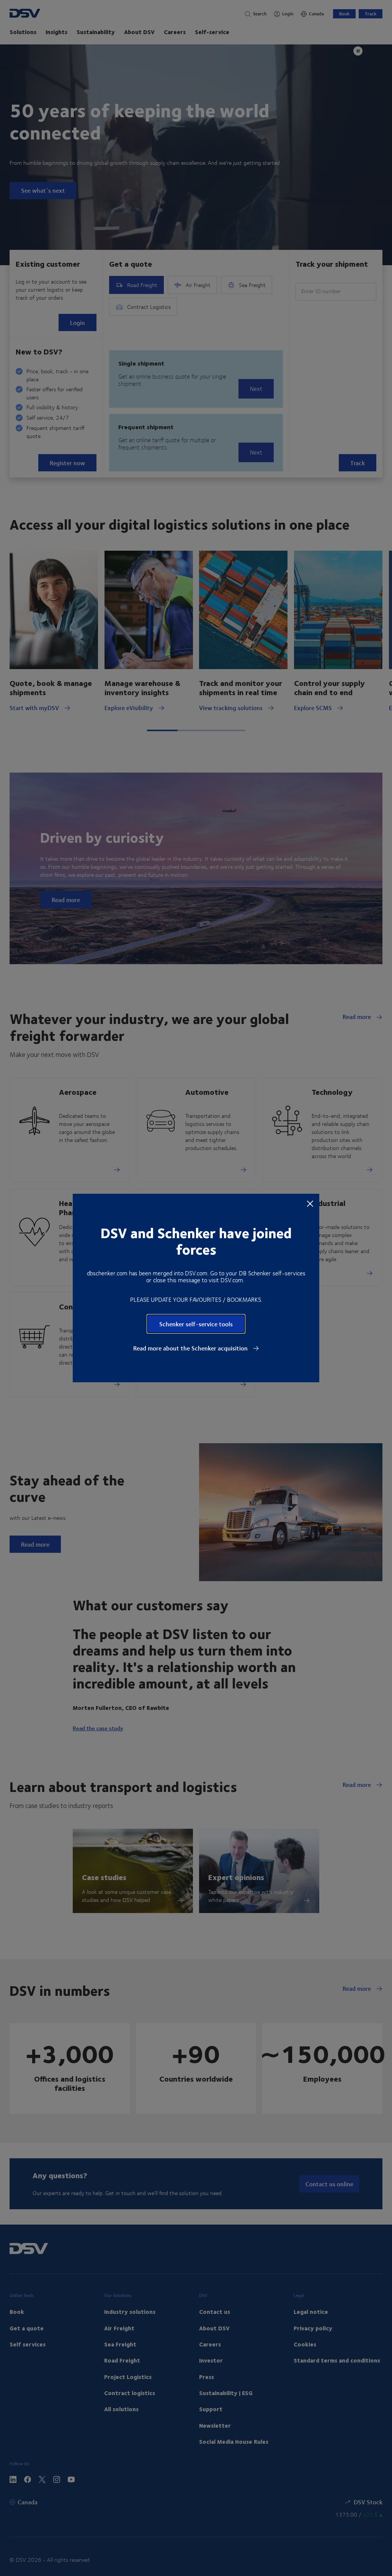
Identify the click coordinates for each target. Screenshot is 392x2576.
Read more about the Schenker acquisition (191, 1348)
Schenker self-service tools (196, 1324)
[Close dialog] (310, 1203)
